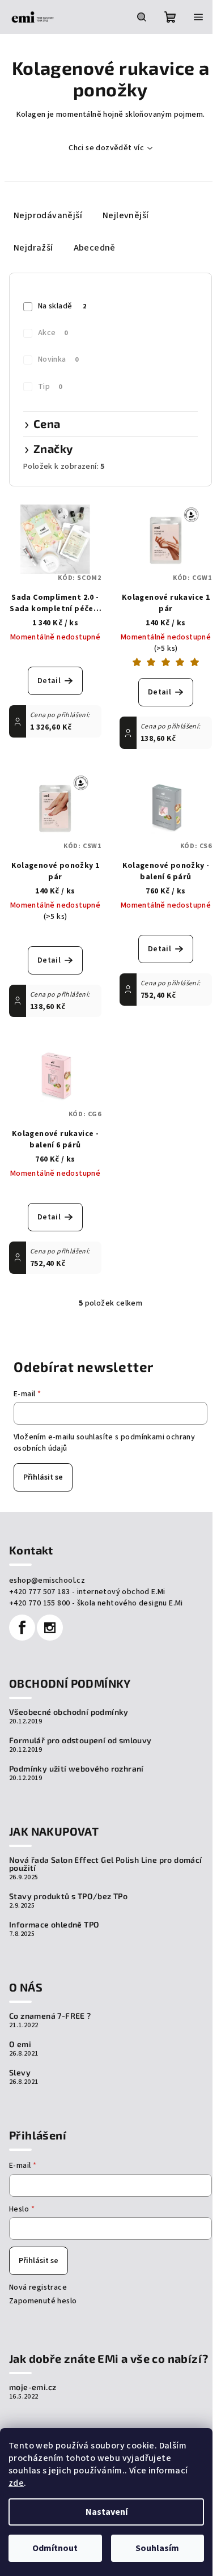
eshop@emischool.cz (47, 1581)
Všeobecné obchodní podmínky (69, 1712)
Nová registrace (38, 2287)
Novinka (58, 359)
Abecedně (95, 248)
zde (16, 2483)
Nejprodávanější (48, 215)
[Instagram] (50, 1628)
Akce (53, 333)
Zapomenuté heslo (43, 2301)
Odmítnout (55, 2548)
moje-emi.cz (33, 2387)
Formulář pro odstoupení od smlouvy (80, 1740)
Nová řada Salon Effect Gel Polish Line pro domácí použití (106, 1864)
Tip (50, 387)
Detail (49, 681)
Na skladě (62, 306)
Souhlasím (157, 2548)
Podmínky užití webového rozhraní (76, 1769)
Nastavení (107, 2512)
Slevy (20, 2073)
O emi (20, 2044)
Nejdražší (33, 248)
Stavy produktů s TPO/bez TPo (68, 1896)
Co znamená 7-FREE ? (50, 2016)
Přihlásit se (43, 1477)
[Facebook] (22, 1628)
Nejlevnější (126, 215)
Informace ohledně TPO (54, 1925)
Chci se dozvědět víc (106, 148)
